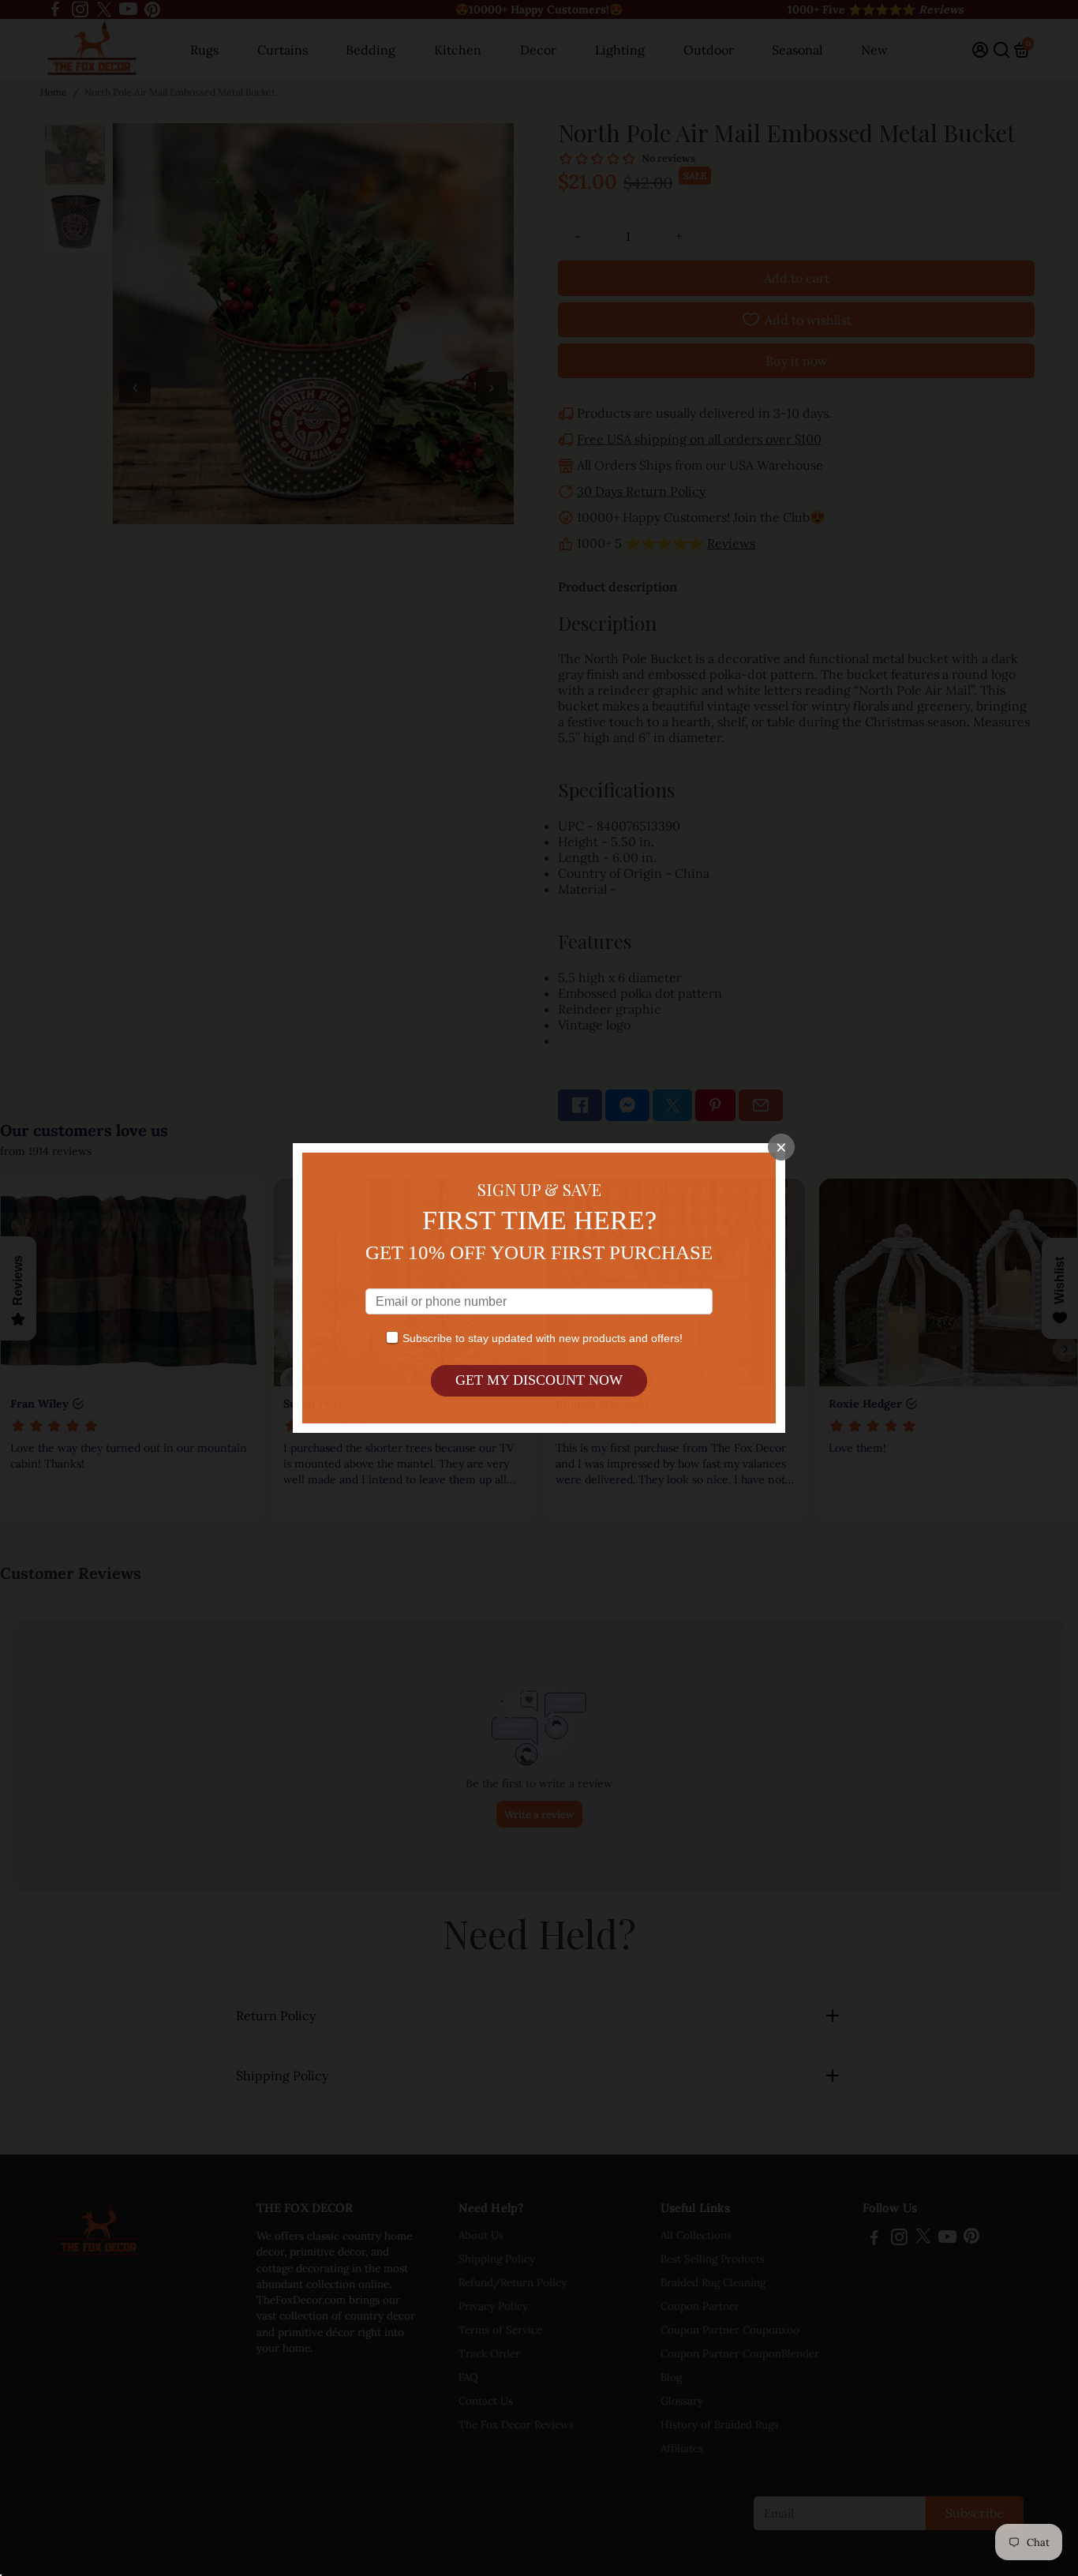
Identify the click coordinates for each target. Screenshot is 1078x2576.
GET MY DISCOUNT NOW (539, 1380)
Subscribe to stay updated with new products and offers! (543, 1338)
